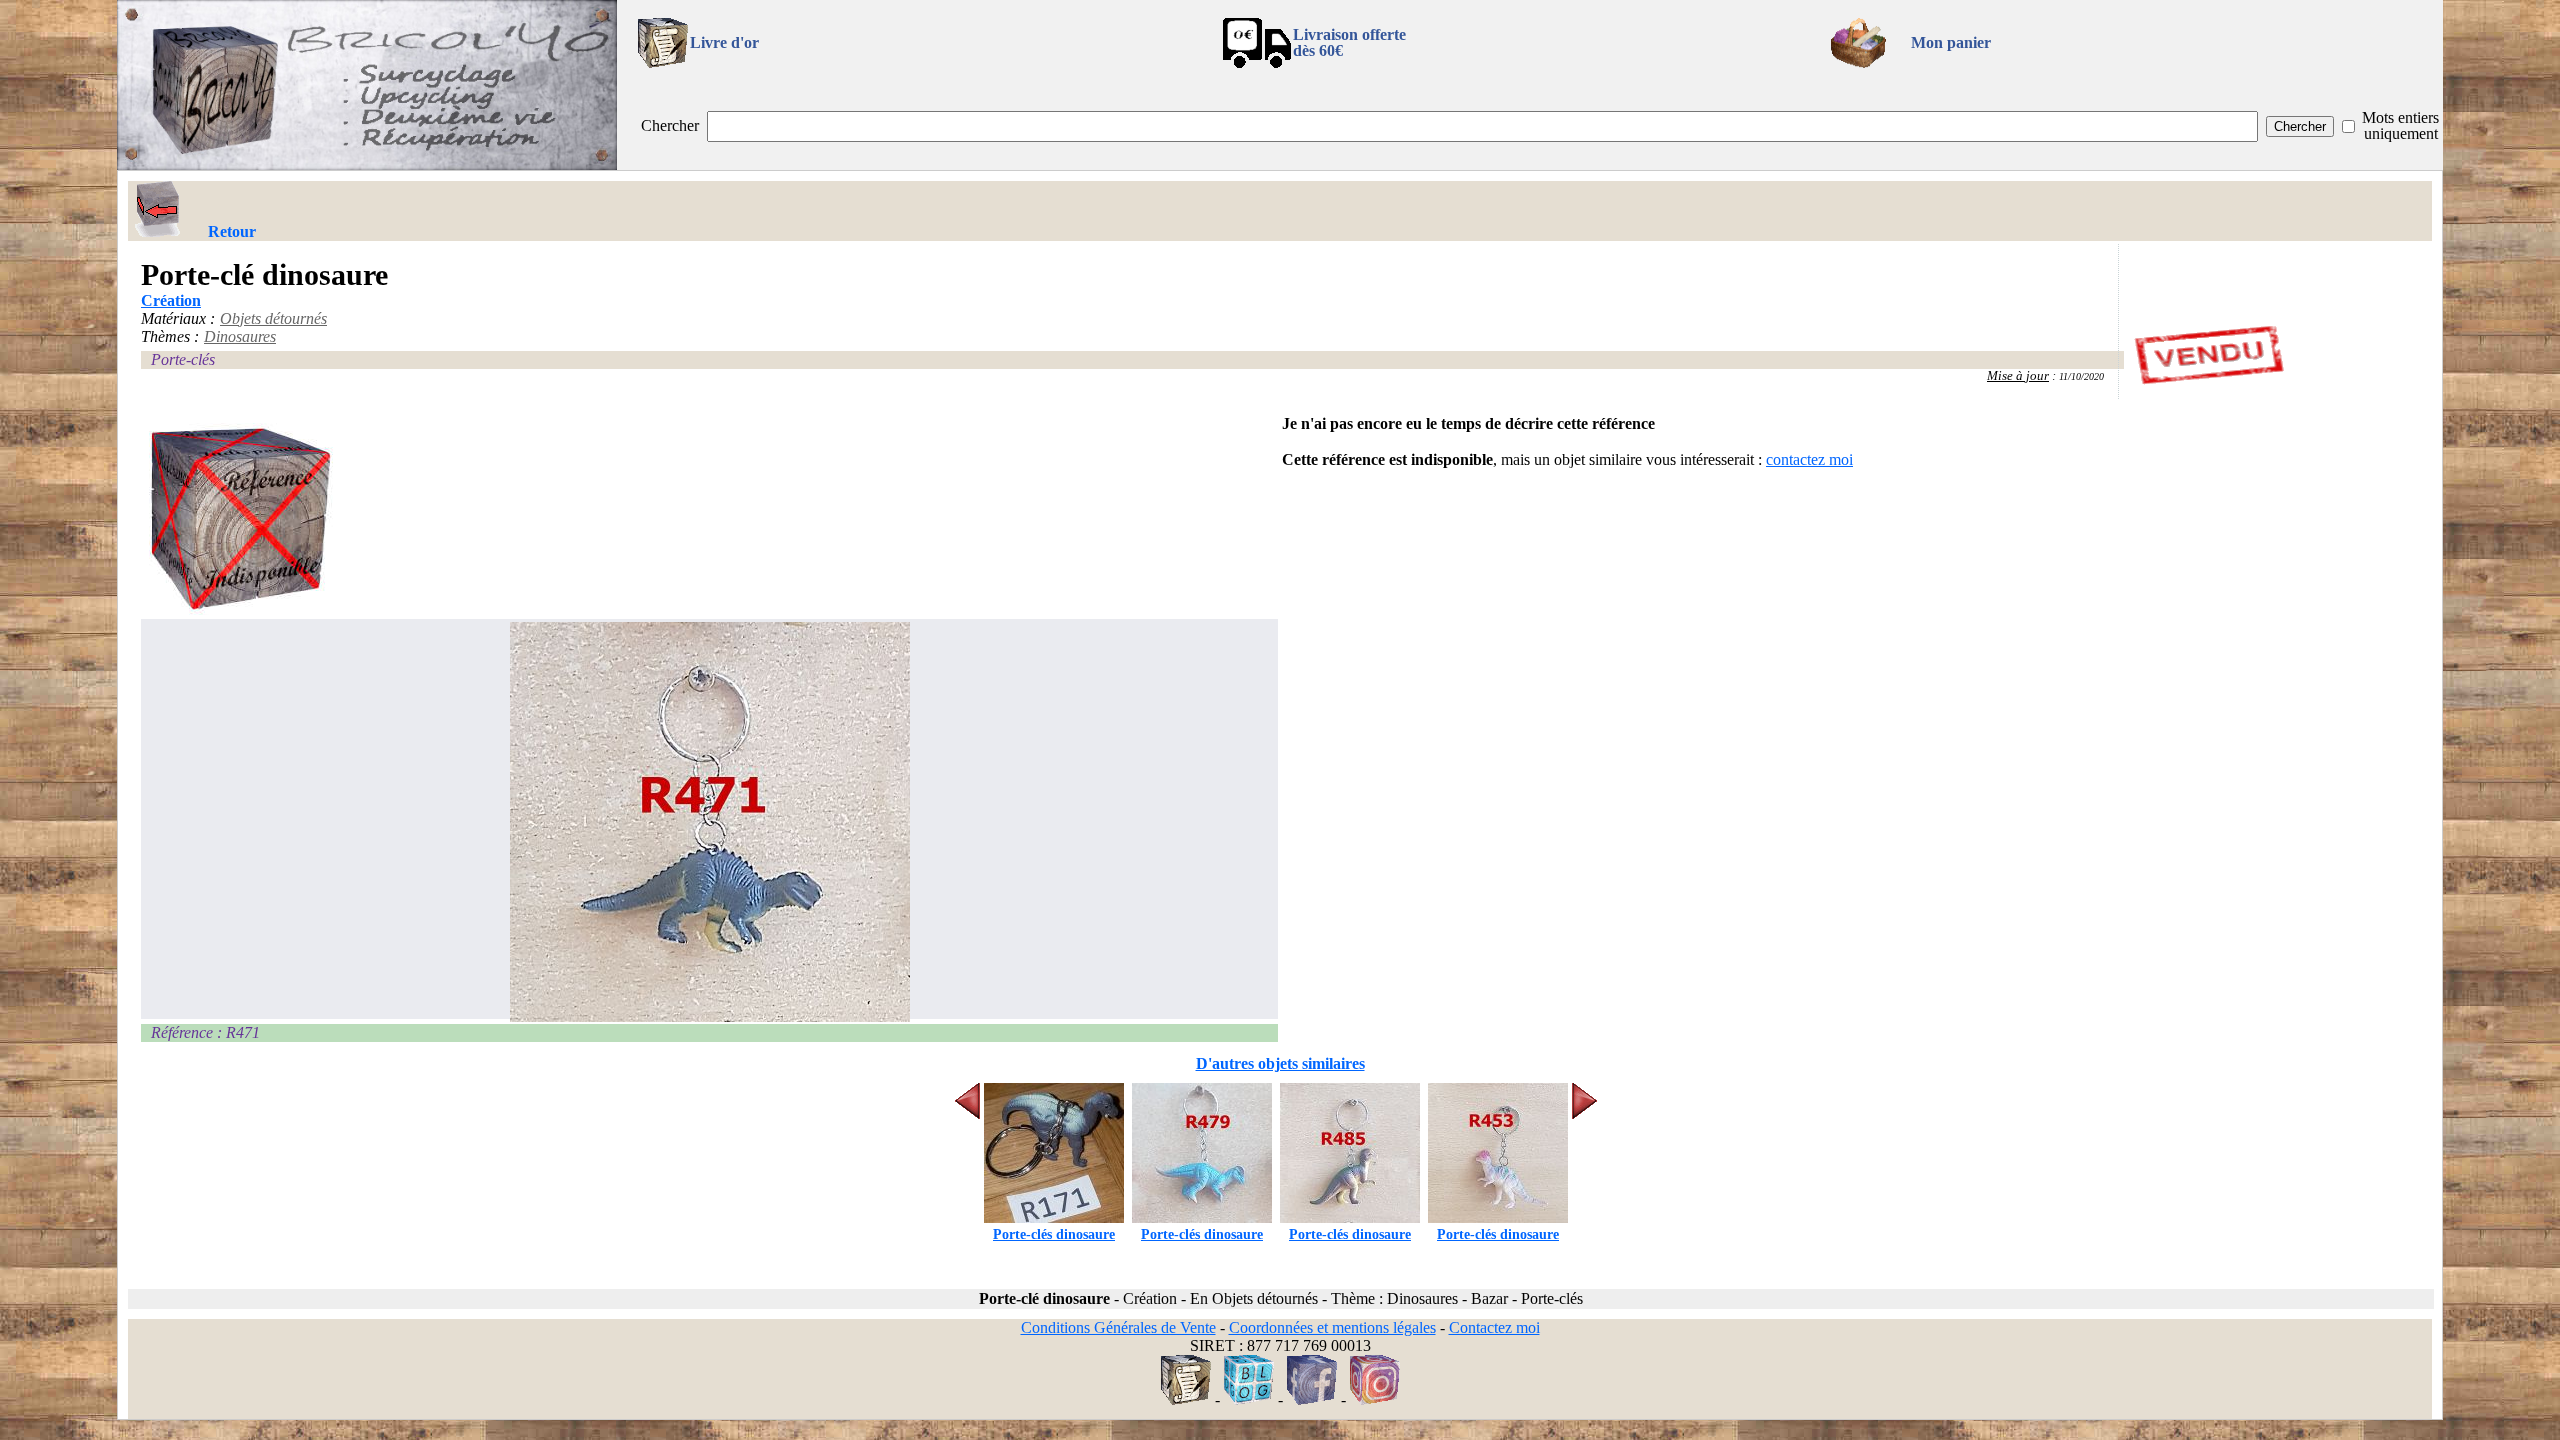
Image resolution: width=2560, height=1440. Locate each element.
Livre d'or (724, 42)
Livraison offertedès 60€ (1349, 42)
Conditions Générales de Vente (1118, 1327)
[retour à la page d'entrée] (367, 164)
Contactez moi (1494, 1327)
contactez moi (1809, 459)
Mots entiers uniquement (2400, 125)
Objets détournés (273, 318)
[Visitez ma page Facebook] (1312, 1399)
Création (171, 300)
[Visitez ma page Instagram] (1375, 1399)
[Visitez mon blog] (1249, 1399)
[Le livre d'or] (1186, 1399)
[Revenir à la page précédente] (158, 209)
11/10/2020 (2081, 376)
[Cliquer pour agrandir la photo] (709, 822)
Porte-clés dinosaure (1054, 1234)
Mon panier (1951, 42)
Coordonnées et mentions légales (1332, 1327)
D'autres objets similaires (1280, 1063)
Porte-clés (183, 359)
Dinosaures (240, 336)
